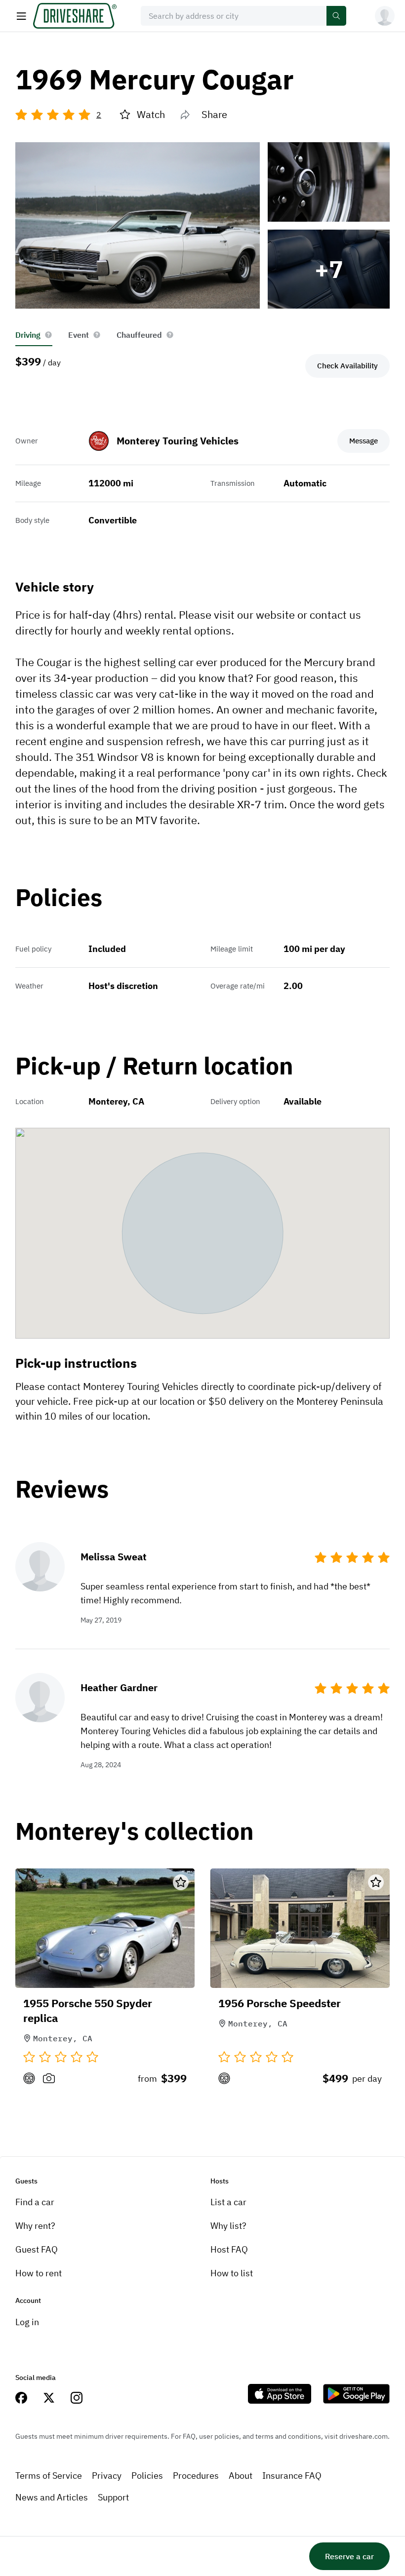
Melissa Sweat (114, 1557)
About (241, 2476)
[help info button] (48, 335)
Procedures (196, 2476)
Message (364, 441)
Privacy (107, 2476)
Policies (147, 2476)
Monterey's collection (135, 1832)
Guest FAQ (37, 2249)
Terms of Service (49, 2476)
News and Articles (52, 2497)
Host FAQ (229, 2249)
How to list (232, 2273)
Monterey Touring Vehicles (178, 441)
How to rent (39, 2273)
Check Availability (347, 366)
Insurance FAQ (292, 2476)
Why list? (228, 2226)
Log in (27, 2322)
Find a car (35, 2202)
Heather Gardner (119, 1687)
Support (113, 2497)
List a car (228, 2202)
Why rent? (35, 2226)
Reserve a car (349, 2556)
